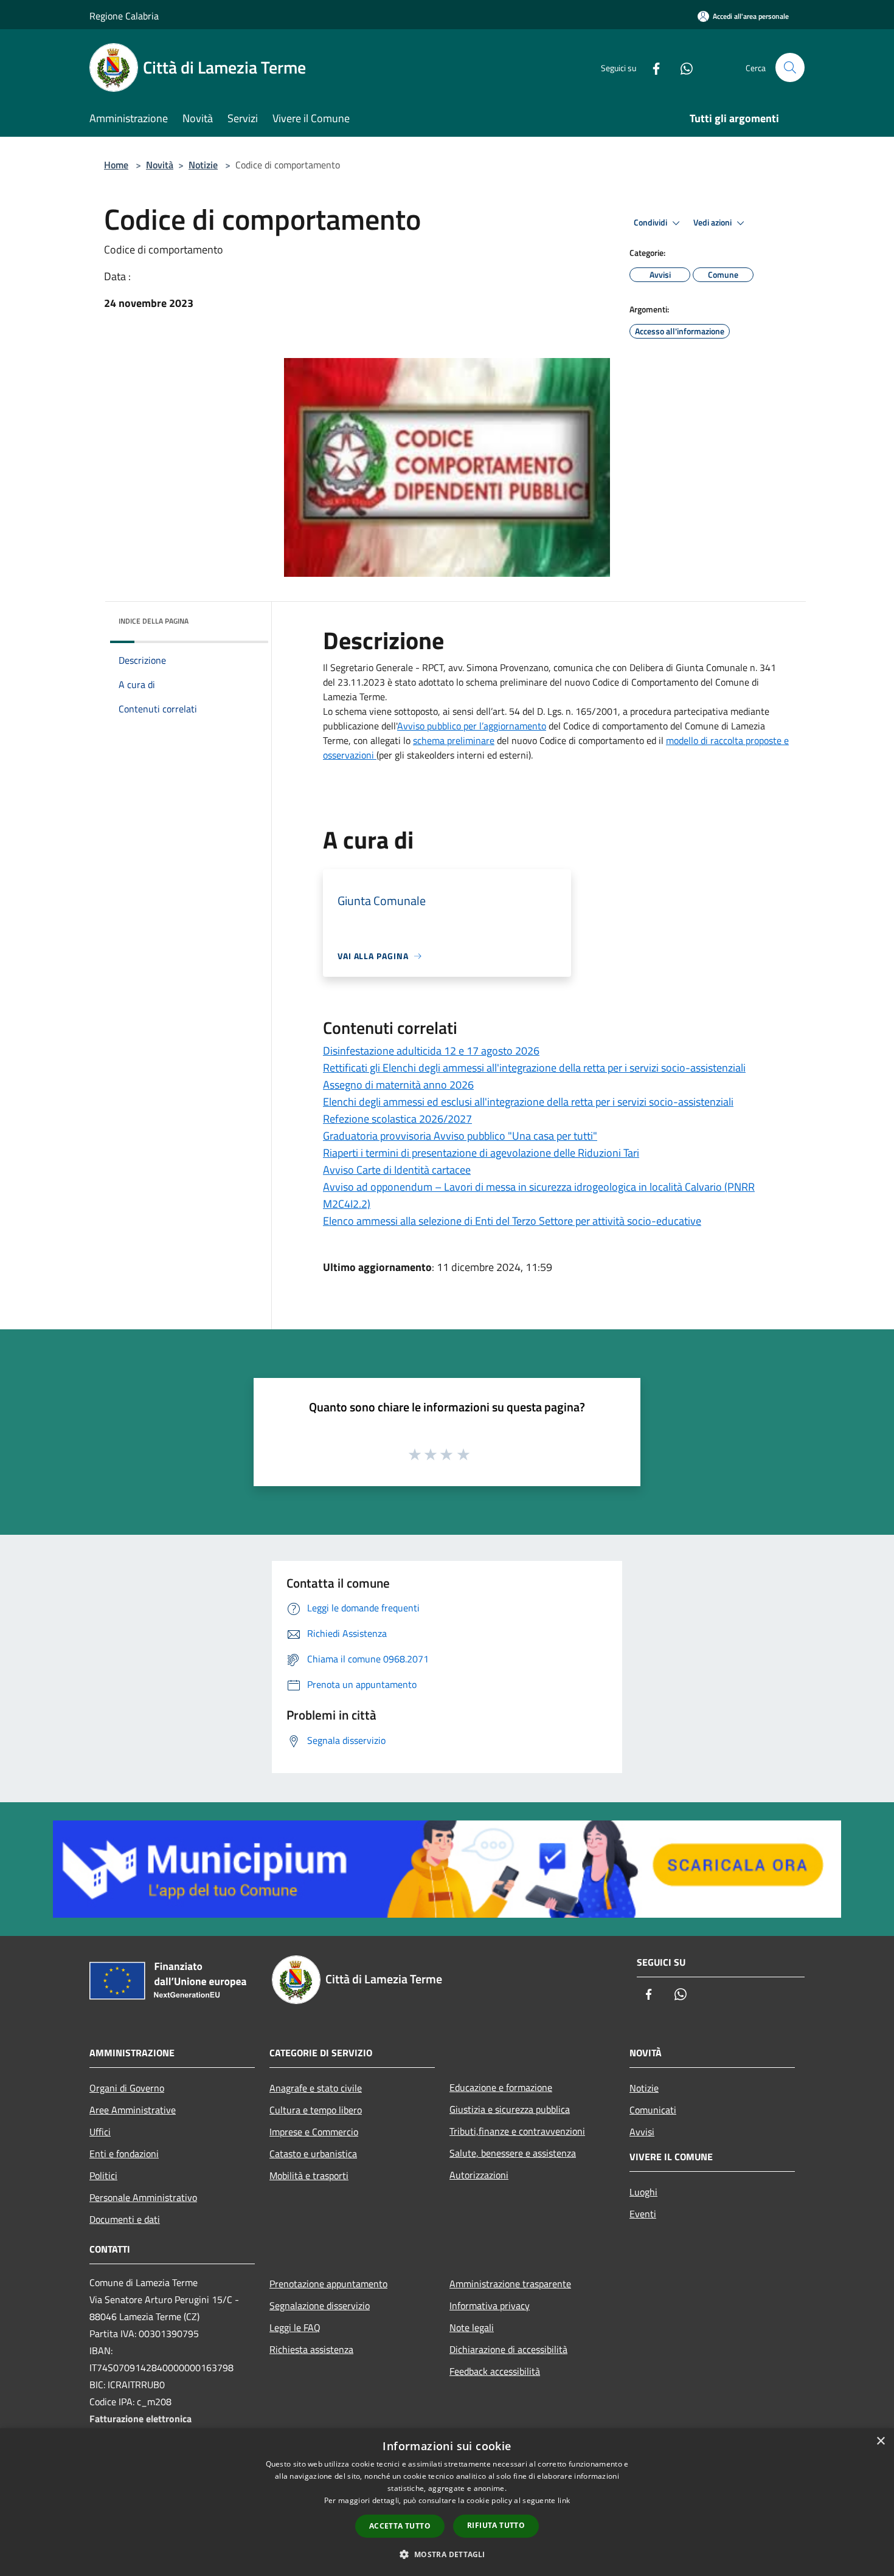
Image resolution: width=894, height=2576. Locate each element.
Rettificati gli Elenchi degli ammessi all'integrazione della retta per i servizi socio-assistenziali (534, 1068)
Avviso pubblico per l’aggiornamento (472, 726)
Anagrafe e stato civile (316, 2088)
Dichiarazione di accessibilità (508, 2349)
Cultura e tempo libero (316, 2110)
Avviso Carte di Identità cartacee (397, 1170)
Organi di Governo (127, 2088)
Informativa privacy (490, 2306)
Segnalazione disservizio (320, 2306)
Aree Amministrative (133, 2110)
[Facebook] (651, 67)
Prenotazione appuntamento (328, 2284)
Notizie (203, 165)
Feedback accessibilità (495, 2371)
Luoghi (643, 2192)
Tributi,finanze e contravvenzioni (517, 2131)
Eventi (643, 2214)
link (564, 2500)
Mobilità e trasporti (309, 2175)
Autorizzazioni (479, 2175)
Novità (160, 165)
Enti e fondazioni (124, 2154)
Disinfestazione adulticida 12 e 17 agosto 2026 (431, 1051)
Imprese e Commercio (314, 2132)
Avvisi (642, 2132)
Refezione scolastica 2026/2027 (397, 1119)
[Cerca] (790, 67)
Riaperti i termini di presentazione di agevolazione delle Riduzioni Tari (481, 1153)
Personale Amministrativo (143, 2197)
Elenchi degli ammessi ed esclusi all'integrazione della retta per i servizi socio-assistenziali (528, 1102)
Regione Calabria (124, 16)
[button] (447, 2554)
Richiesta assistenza (311, 2349)
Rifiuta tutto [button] (496, 2525)
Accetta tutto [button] (400, 2526)
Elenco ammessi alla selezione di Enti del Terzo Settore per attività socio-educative (512, 1221)
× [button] (880, 2441)
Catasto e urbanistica (313, 2154)
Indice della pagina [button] (154, 621)
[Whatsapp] (682, 67)
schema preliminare (454, 740)
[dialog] (447, 2502)
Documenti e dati (125, 2219)
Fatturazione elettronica (140, 2419)
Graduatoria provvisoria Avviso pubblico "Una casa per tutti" (460, 1136)
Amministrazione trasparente (510, 2284)
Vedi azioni (713, 222)
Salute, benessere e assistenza (513, 2153)
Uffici (100, 2132)
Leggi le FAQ (295, 2327)
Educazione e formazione (501, 2087)
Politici (103, 2175)
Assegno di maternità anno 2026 (398, 1085)
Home (116, 165)
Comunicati (653, 2110)
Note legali (472, 2327)
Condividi (651, 222)
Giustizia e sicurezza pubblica (510, 2109)
